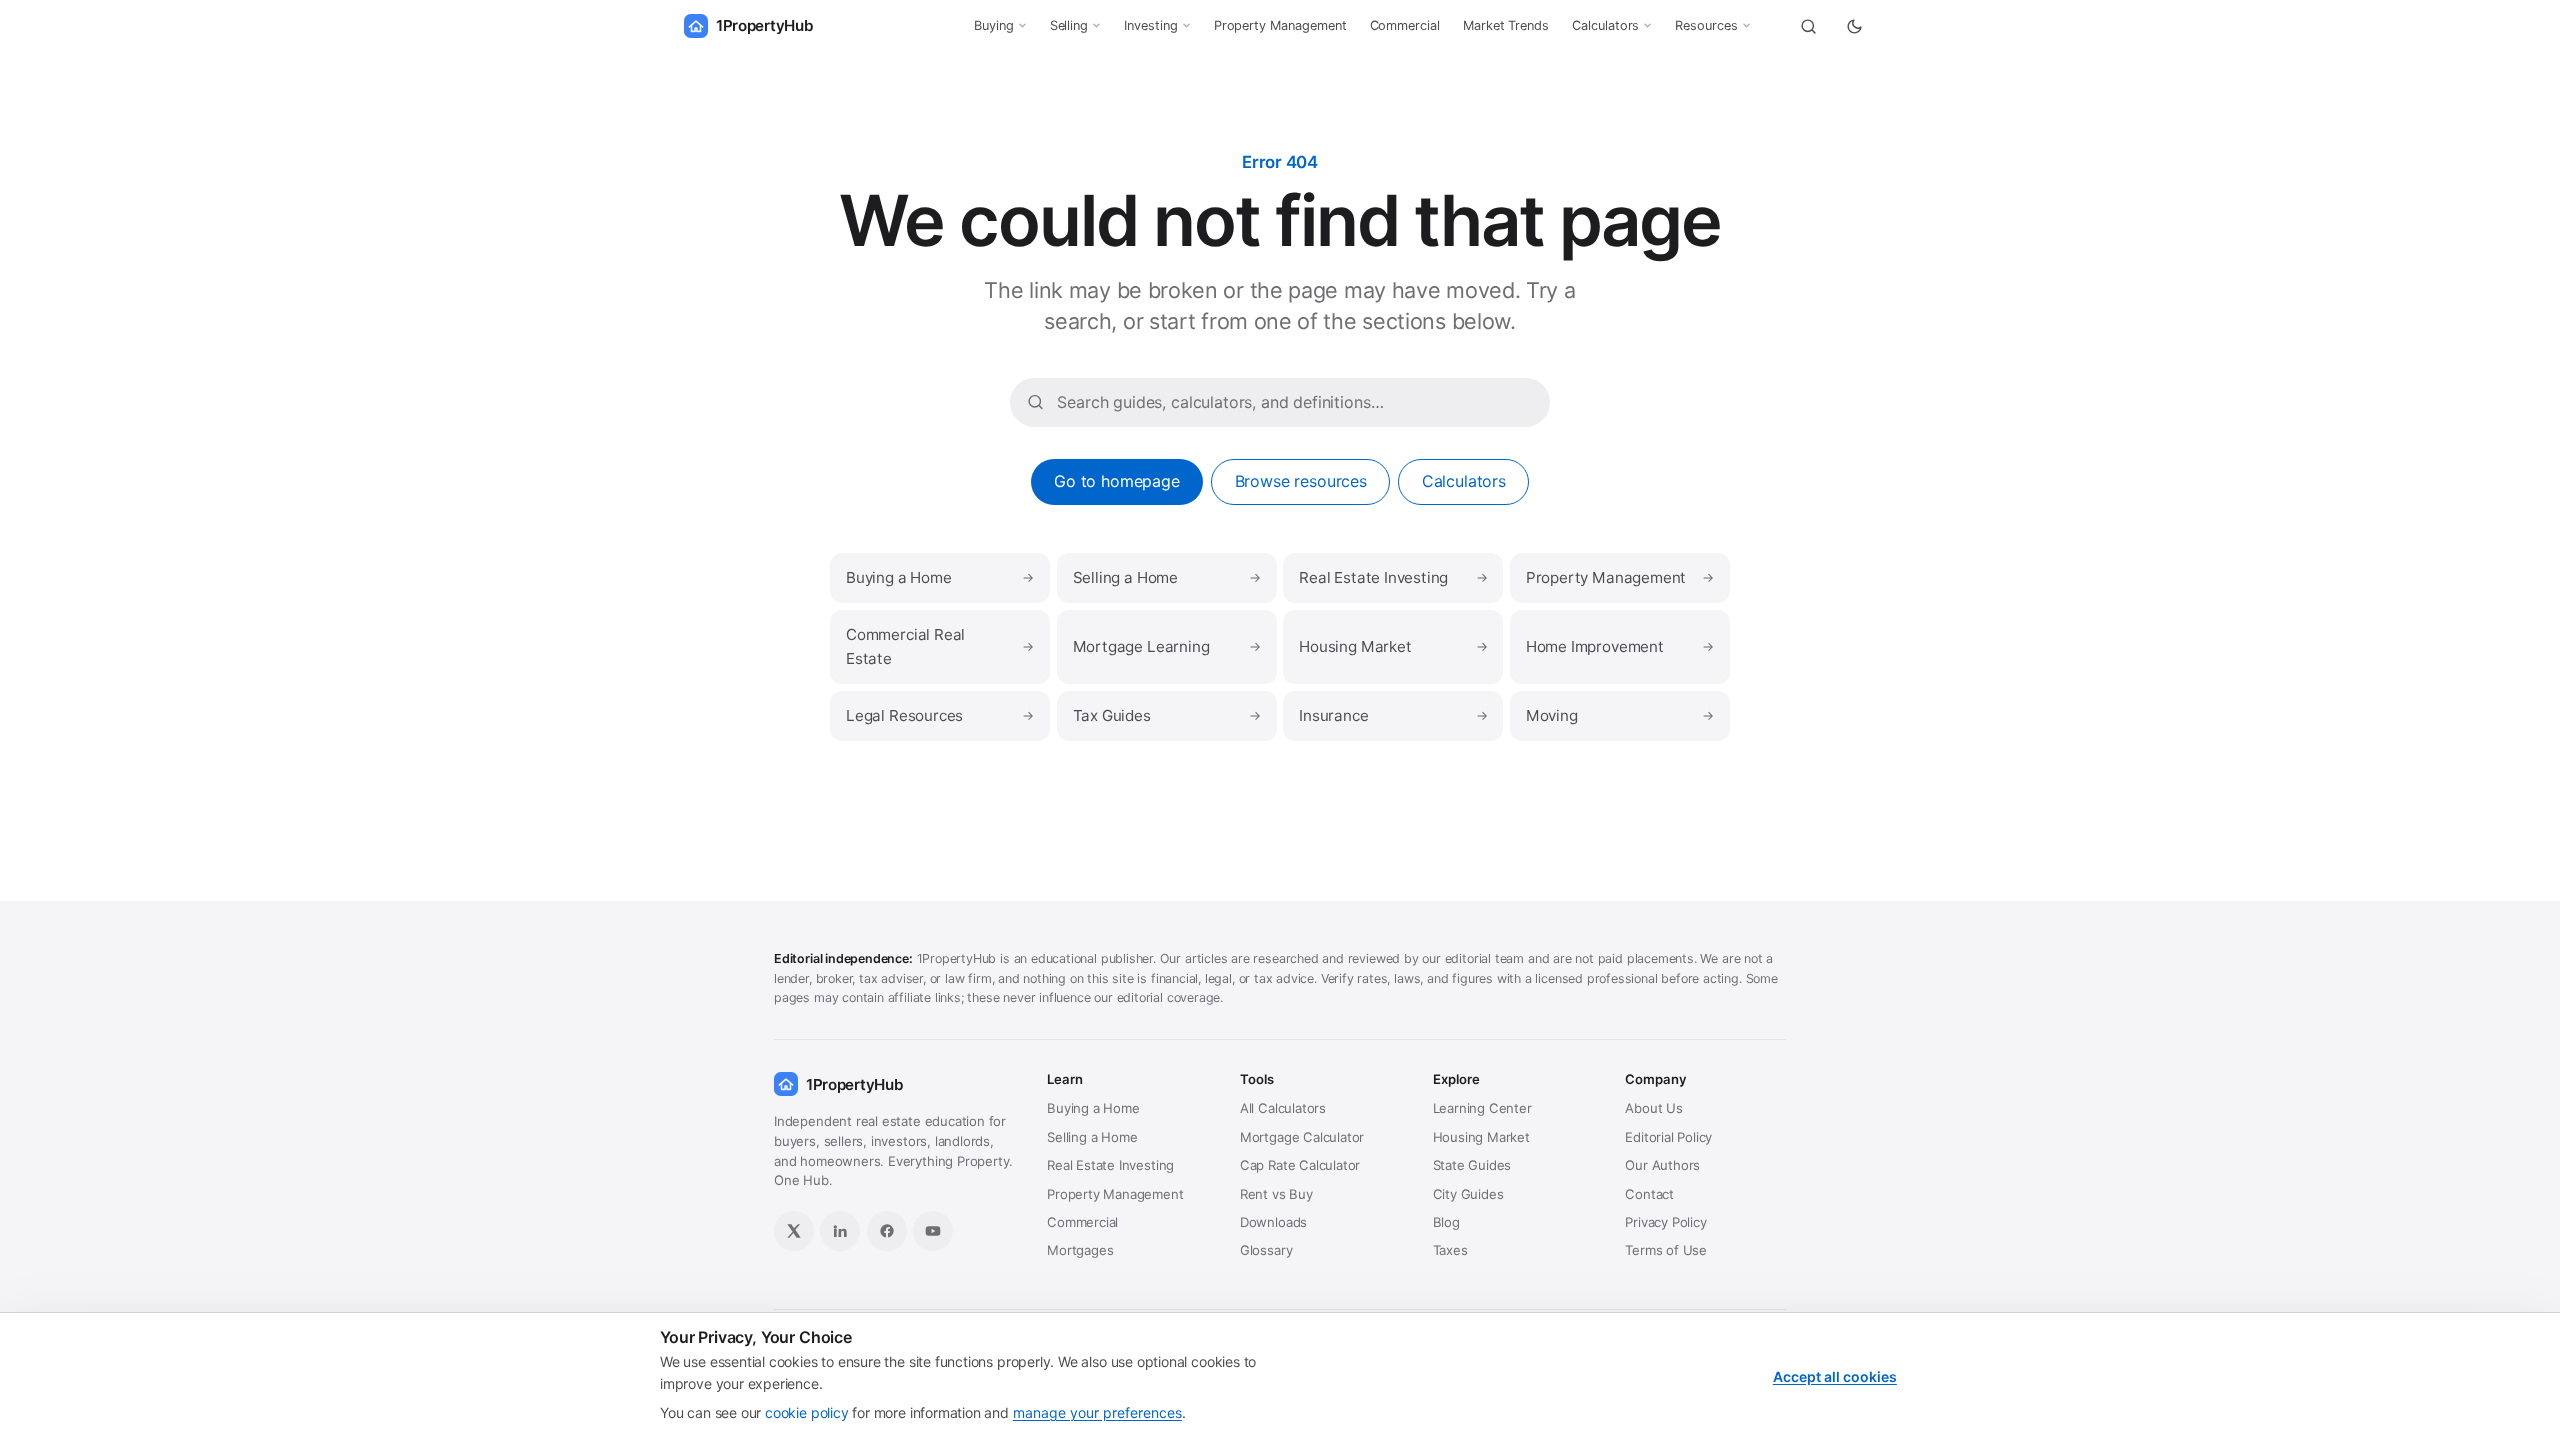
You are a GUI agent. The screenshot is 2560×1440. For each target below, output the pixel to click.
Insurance (1393, 715)
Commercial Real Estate (940, 646)
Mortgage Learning (1167, 646)
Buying (994, 25)
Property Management (1280, 25)
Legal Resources (940, 715)
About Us (1654, 1108)
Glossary (1266, 1250)
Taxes (1450, 1250)
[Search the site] (1808, 26)
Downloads (1273, 1222)
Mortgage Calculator (1302, 1137)
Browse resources (1301, 481)
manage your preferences (1097, 1412)
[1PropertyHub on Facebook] (887, 1231)
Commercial (1405, 25)
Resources (1706, 25)
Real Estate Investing (1393, 577)
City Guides (1468, 1194)
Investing (1150, 25)
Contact (1649, 1194)
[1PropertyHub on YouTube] (933, 1231)
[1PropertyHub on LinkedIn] (840, 1231)
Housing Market (1393, 646)
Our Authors (1662, 1165)
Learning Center (1482, 1108)
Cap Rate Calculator (1300, 1165)
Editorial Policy (1668, 1137)
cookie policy (807, 1412)
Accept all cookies (1835, 1376)
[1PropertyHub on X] (794, 1231)
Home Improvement (1620, 646)
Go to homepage (1117, 481)
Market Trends (1506, 25)
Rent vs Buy (1276, 1194)
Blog (1446, 1222)
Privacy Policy (1665, 1222)
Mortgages (1080, 1250)
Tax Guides (1167, 715)
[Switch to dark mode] (1854, 26)
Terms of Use (1666, 1250)
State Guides (1472, 1165)
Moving (1620, 715)
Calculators (1605, 25)
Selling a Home (1167, 577)
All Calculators (1283, 1108)
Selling (1069, 25)
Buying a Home (940, 577)
